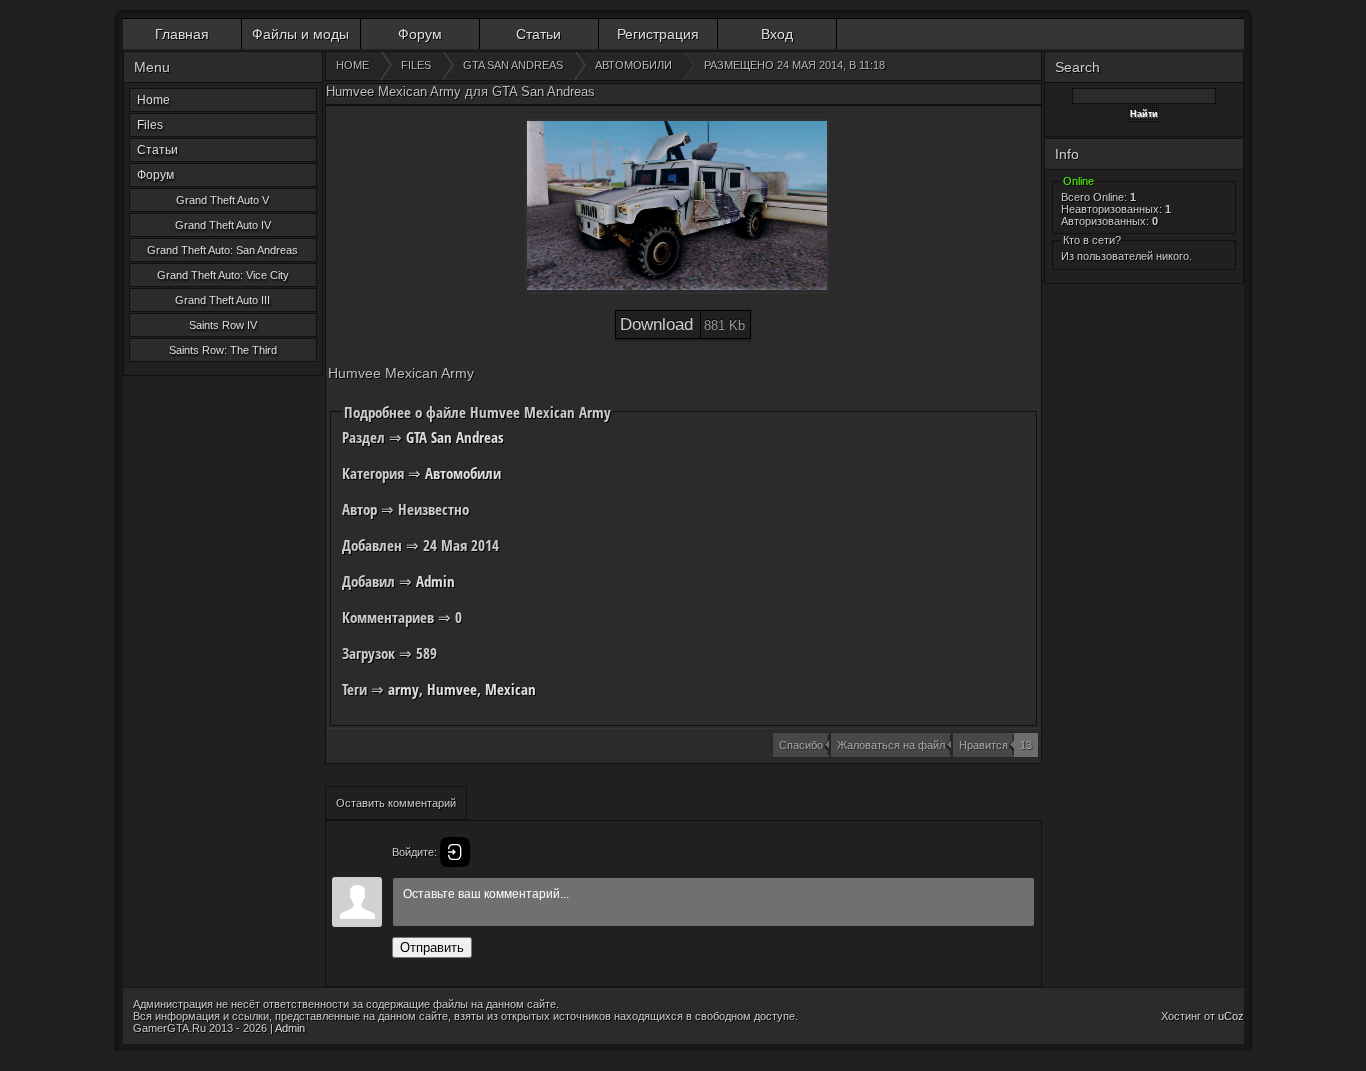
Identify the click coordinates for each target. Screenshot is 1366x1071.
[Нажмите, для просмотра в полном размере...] (677, 206)
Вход (777, 34)
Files (150, 125)
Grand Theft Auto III (222, 300)
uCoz (1231, 1016)
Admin (435, 581)
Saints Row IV (223, 325)
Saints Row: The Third (223, 350)
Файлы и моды (300, 34)
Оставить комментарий (396, 803)
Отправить (432, 947)
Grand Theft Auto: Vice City (223, 275)
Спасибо (801, 745)
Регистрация (658, 34)
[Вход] (455, 852)
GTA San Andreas (455, 437)
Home (153, 100)
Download (682, 324)
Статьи (538, 34)
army (403, 689)
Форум (420, 34)
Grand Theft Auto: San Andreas (222, 250)
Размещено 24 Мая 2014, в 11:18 (794, 65)
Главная (182, 34)
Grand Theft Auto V (222, 200)
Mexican (510, 689)
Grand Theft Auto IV (223, 225)
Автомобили (463, 473)
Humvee (452, 689)
